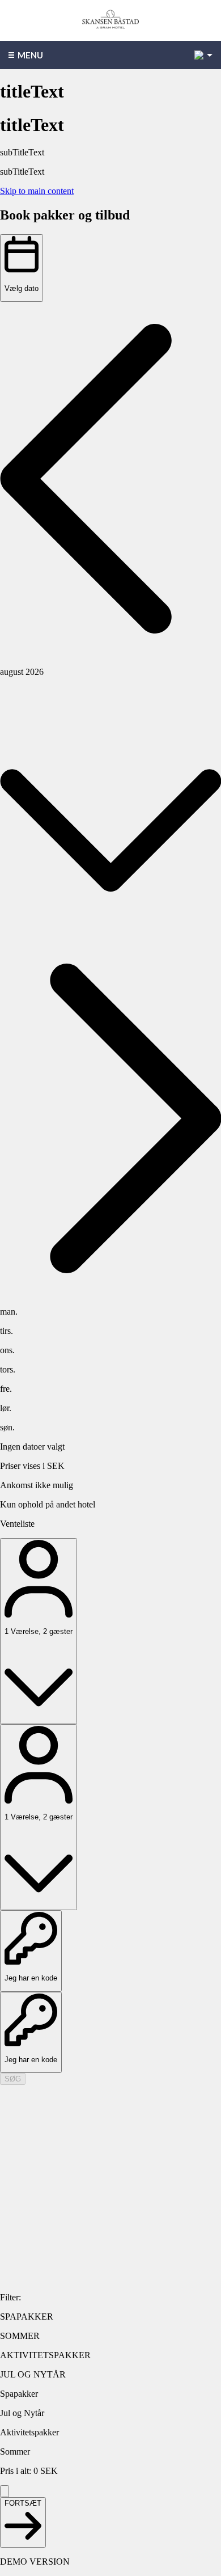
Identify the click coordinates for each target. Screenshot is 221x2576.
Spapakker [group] (19, 2394)
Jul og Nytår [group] (22, 2413)
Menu (30, 55)
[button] (110, 480)
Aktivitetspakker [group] (29, 2432)
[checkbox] (110, 2317)
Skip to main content (37, 191)
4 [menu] (199, 55)
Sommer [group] (15, 2452)
